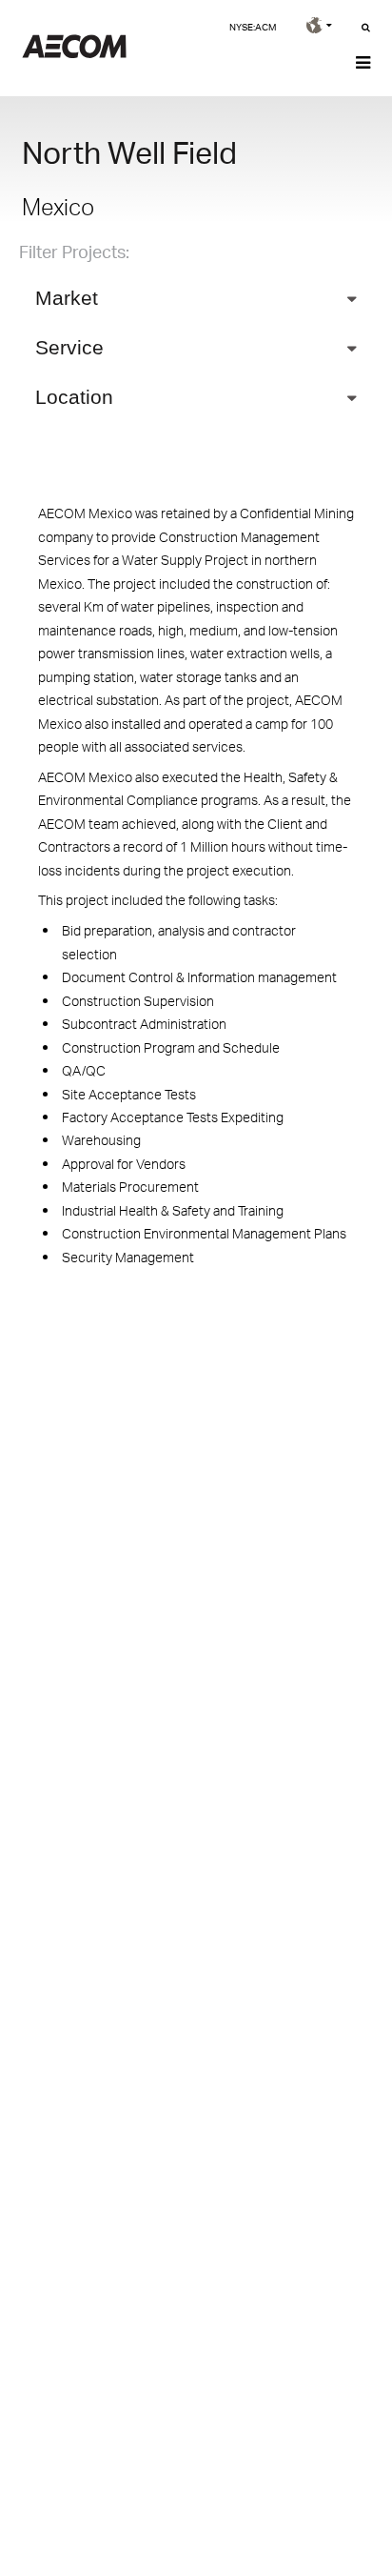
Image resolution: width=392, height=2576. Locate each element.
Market (67, 298)
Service (69, 347)
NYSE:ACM (253, 27)
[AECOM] (74, 53)
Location (74, 397)
